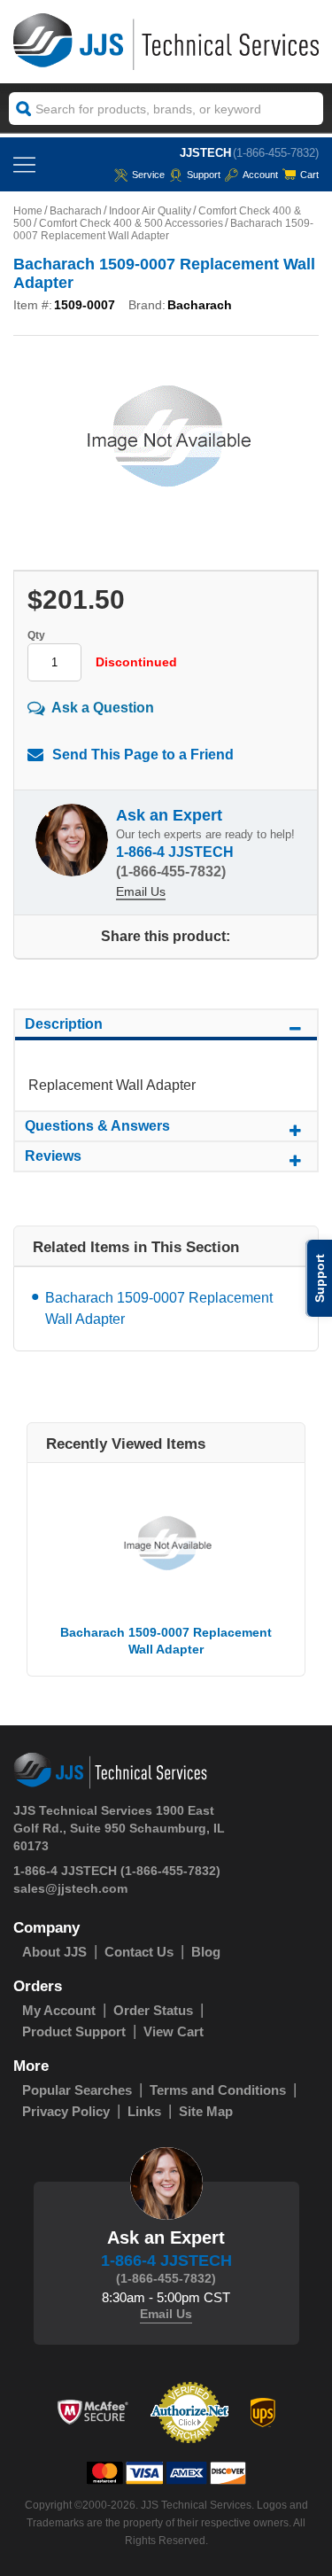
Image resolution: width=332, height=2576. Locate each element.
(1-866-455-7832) (276, 153)
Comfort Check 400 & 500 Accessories (131, 223)
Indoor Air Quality (150, 211)
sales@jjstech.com (70, 1888)
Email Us (141, 891)
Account (260, 175)
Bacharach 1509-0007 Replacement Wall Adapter (159, 1308)
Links (144, 2111)
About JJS (54, 1952)
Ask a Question (103, 708)
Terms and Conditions (218, 2090)
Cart (309, 175)
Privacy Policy (66, 2111)
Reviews (53, 1156)
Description (64, 1024)
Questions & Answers (97, 1126)
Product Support (74, 2031)
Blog (206, 1952)
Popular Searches (77, 2090)
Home (28, 211)
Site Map (206, 2111)
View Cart (174, 2031)
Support (204, 175)
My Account (59, 2010)
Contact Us (139, 1952)
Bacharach (76, 211)
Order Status (153, 2010)
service (148, 175)
